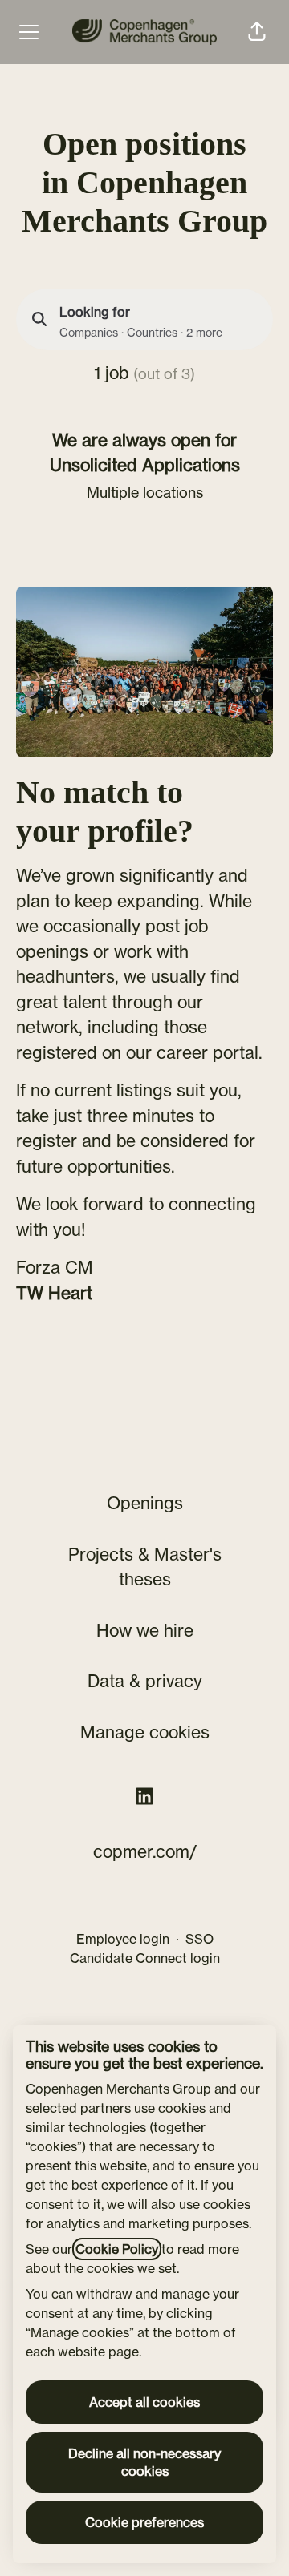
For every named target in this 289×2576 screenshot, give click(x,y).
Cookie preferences (144, 2522)
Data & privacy (145, 1681)
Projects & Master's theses (145, 1567)
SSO (199, 1939)
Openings (145, 1503)
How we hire (145, 1630)
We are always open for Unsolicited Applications (145, 453)
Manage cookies (145, 1732)
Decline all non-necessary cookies (144, 2462)
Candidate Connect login (145, 1958)
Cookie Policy (117, 2249)
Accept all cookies (144, 2402)
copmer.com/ (145, 1851)
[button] (257, 32)
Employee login (123, 1939)
